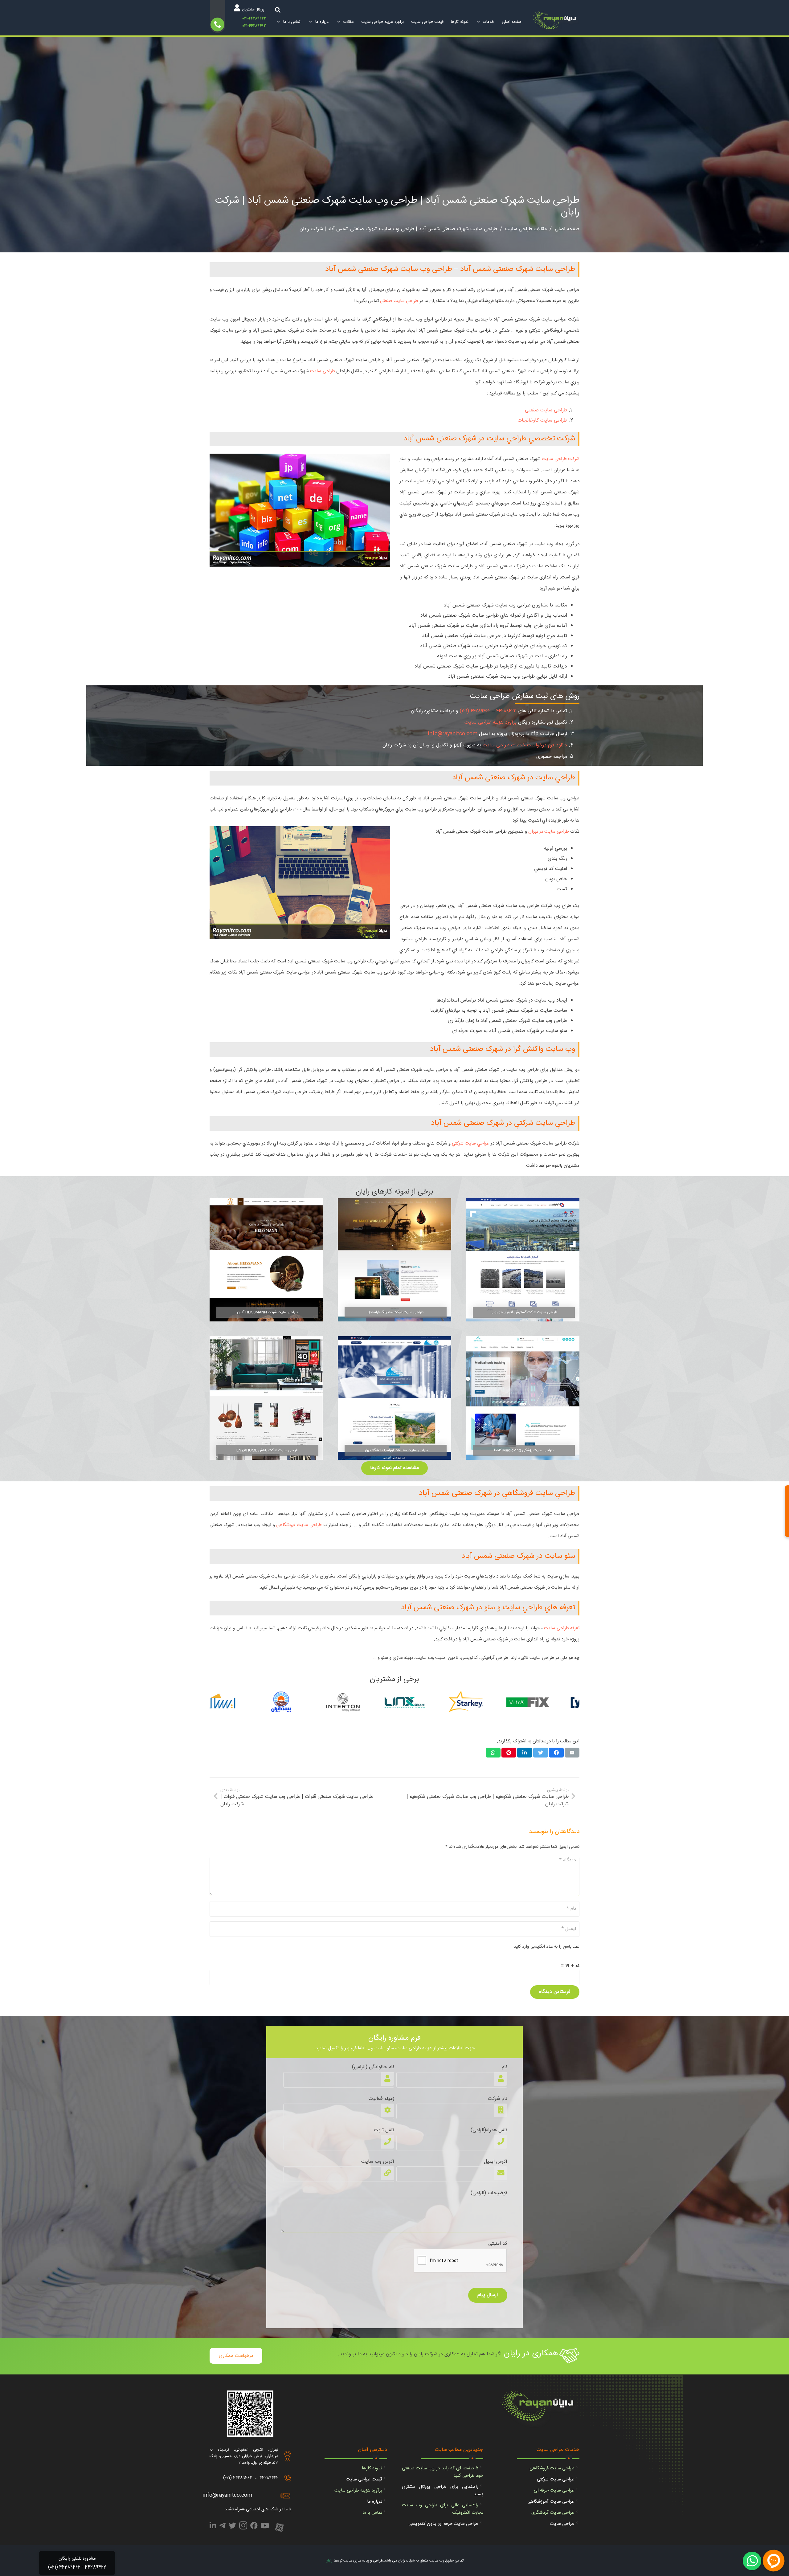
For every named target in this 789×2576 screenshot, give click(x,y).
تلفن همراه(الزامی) (489, 2130)
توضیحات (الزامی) (489, 2193)
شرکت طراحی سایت (561, 459)
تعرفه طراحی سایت (562, 1628)
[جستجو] (278, 10)
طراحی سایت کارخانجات (542, 420)
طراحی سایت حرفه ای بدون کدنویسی (443, 2524)
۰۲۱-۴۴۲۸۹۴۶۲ (254, 26)
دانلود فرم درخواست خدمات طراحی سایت (525, 745)
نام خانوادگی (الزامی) (373, 2067)
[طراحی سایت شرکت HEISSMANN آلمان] (266, 1260)
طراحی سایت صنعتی (399, 301)
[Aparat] (279, 2528)
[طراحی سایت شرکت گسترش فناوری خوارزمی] (523, 1260)
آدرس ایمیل (496, 2162)
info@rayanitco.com (453, 734)
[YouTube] (265, 2527)
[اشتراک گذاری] (556, 1753)
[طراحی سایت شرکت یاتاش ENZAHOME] (266, 1398)
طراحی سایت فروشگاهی (299, 1525)
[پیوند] (556, 22)
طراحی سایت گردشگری (553, 2513)
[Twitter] (232, 2527)
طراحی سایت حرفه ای (554, 2490)
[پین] (509, 1753)
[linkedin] (213, 2527)
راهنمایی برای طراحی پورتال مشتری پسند (443, 2490)
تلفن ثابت (384, 2130)
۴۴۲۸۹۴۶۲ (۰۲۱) (475, 711)
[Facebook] (254, 2527)
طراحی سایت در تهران (549, 832)
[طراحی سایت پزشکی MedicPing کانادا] (523, 1398)
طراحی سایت (322, 371)
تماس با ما (372, 2513)
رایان (329, 2561)
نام (505, 2067)
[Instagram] (243, 2527)
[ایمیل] (572, 1753)
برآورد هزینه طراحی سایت (491, 723)
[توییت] (541, 1753)
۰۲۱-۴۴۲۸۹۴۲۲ (254, 19)
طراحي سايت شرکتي (471, 1143)
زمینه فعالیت (381, 2099)
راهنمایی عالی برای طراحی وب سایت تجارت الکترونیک (443, 2509)
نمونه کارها (372, 2468)
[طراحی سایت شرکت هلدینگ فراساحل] (394, 1260)
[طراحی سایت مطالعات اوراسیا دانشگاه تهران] (394, 1398)
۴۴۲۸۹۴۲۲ (506, 711)
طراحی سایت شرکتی (556, 2479)
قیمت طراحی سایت (364, 2479)
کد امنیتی (498, 2244)
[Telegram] (222, 2527)
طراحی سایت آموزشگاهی (551, 2502)
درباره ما (375, 2502)
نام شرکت (498, 2099)
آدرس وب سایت (378, 2162)
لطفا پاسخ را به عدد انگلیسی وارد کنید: (546, 1947)
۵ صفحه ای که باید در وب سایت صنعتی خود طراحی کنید (443, 2472)
